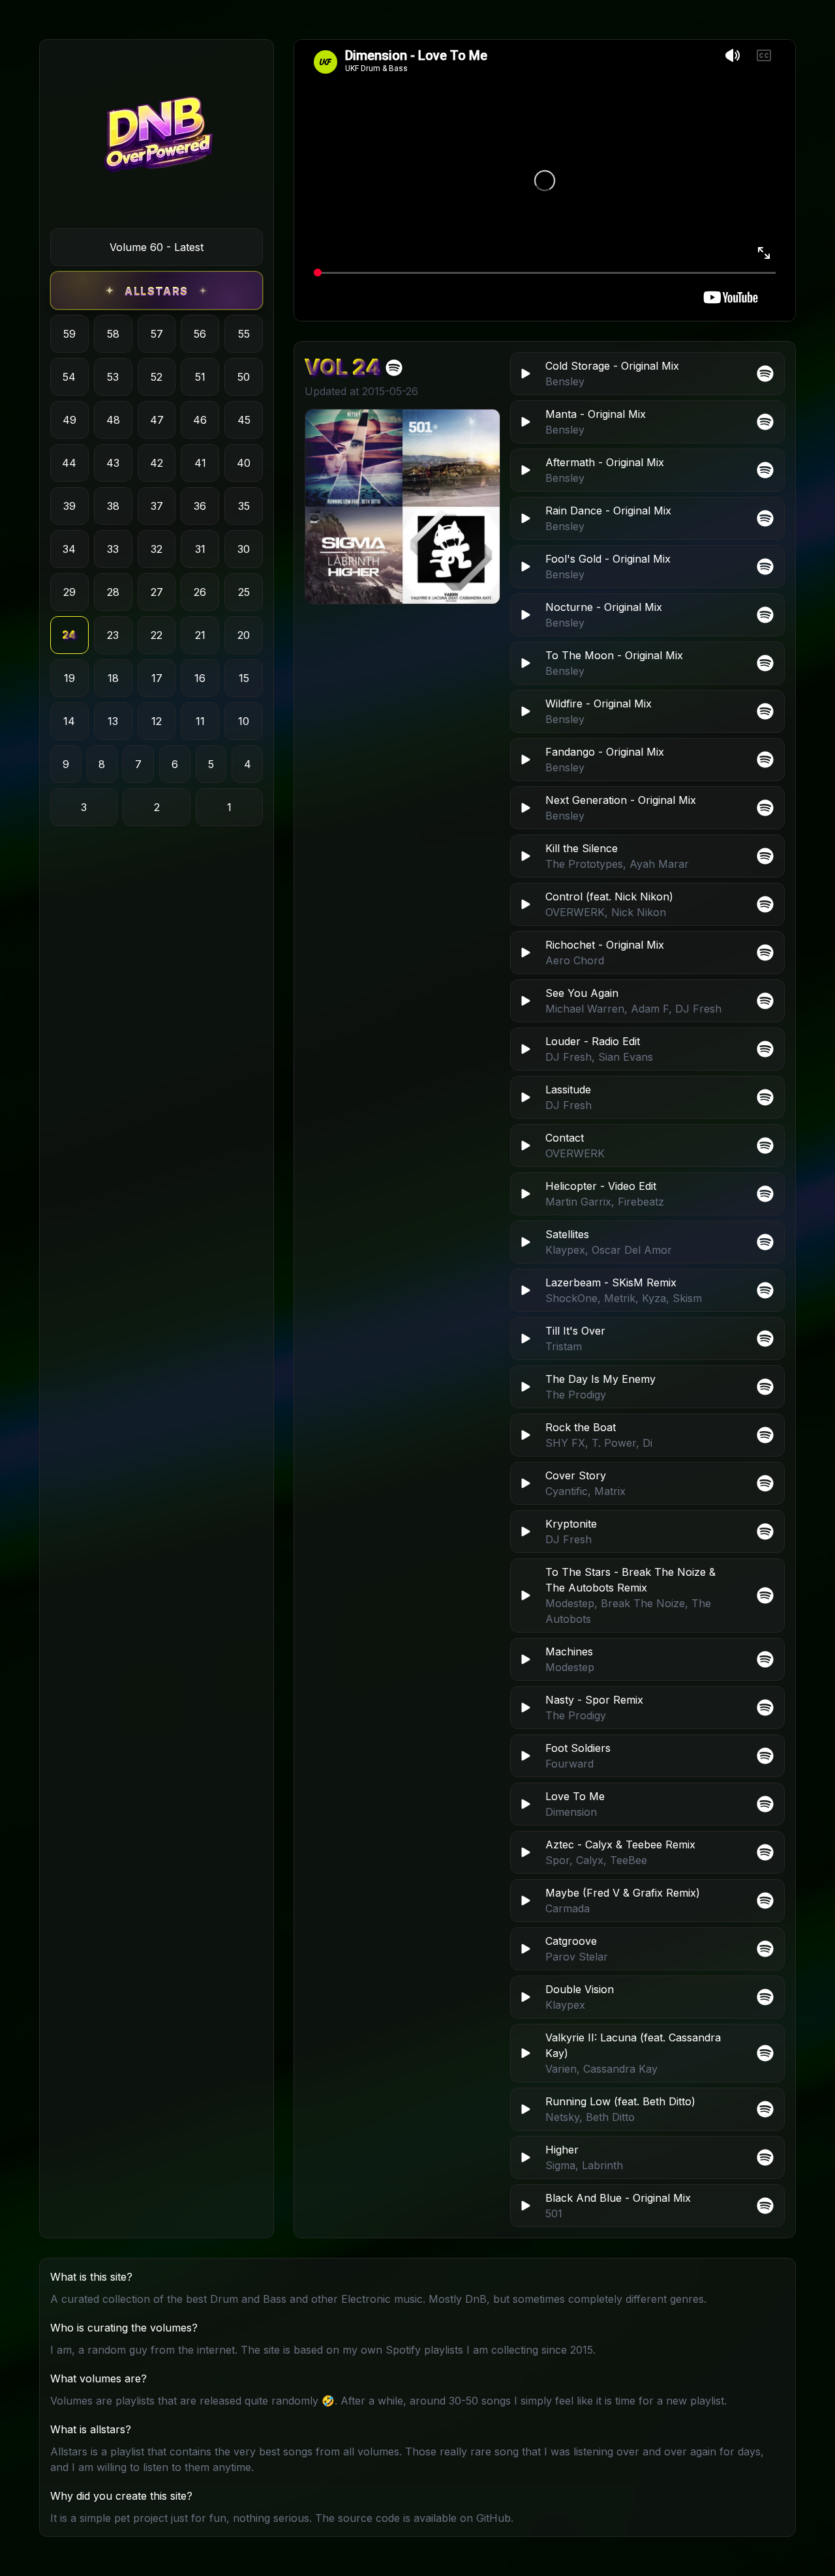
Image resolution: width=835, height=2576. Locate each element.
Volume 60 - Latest (157, 247)
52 (157, 377)
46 (200, 420)
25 (244, 592)
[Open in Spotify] (765, 2206)
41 (200, 463)
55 (244, 334)
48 (113, 420)
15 (244, 678)
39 (69, 506)
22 (157, 635)
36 (200, 506)
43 (113, 463)
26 (200, 592)
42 (157, 463)
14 (69, 721)
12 (157, 721)
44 (69, 463)
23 (113, 635)
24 (69, 635)
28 (113, 592)
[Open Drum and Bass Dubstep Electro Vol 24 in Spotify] (394, 368)
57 (157, 334)
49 (69, 420)
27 (157, 592)
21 (200, 635)
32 (157, 549)
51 (200, 377)
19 (69, 678)
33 (113, 549)
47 (157, 420)
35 (244, 506)
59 (69, 334)
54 (69, 377)
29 (69, 592)
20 (244, 635)
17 (157, 678)
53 (113, 377)
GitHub (493, 2518)
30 (244, 549)
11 (200, 721)
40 (244, 463)
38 (113, 506)
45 (244, 420)
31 (200, 549)
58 (113, 334)
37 (157, 506)
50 (244, 377)
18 (113, 678)
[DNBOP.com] (157, 139)
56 (200, 334)
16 (200, 678)
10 (244, 721)
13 (113, 721)
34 (69, 549)
